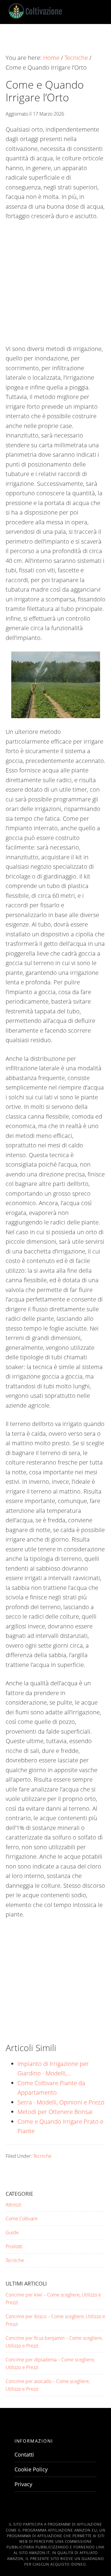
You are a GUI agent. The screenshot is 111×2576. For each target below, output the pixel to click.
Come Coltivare (22, 2219)
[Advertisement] (55, 286)
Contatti (24, 2454)
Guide (12, 2232)
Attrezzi (13, 2205)
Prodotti (14, 2246)
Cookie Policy (31, 2469)
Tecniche (42, 2156)
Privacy (23, 2484)
